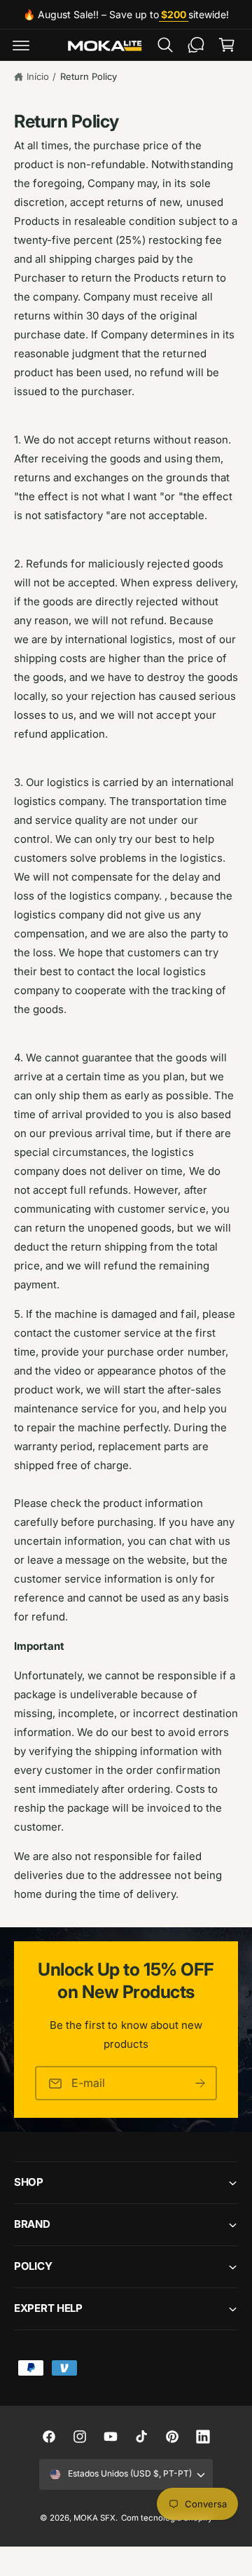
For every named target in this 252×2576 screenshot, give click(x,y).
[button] (21, 45)
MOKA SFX (94, 2518)
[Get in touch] (196, 45)
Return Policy (89, 76)
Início (38, 76)
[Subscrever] (200, 2083)
